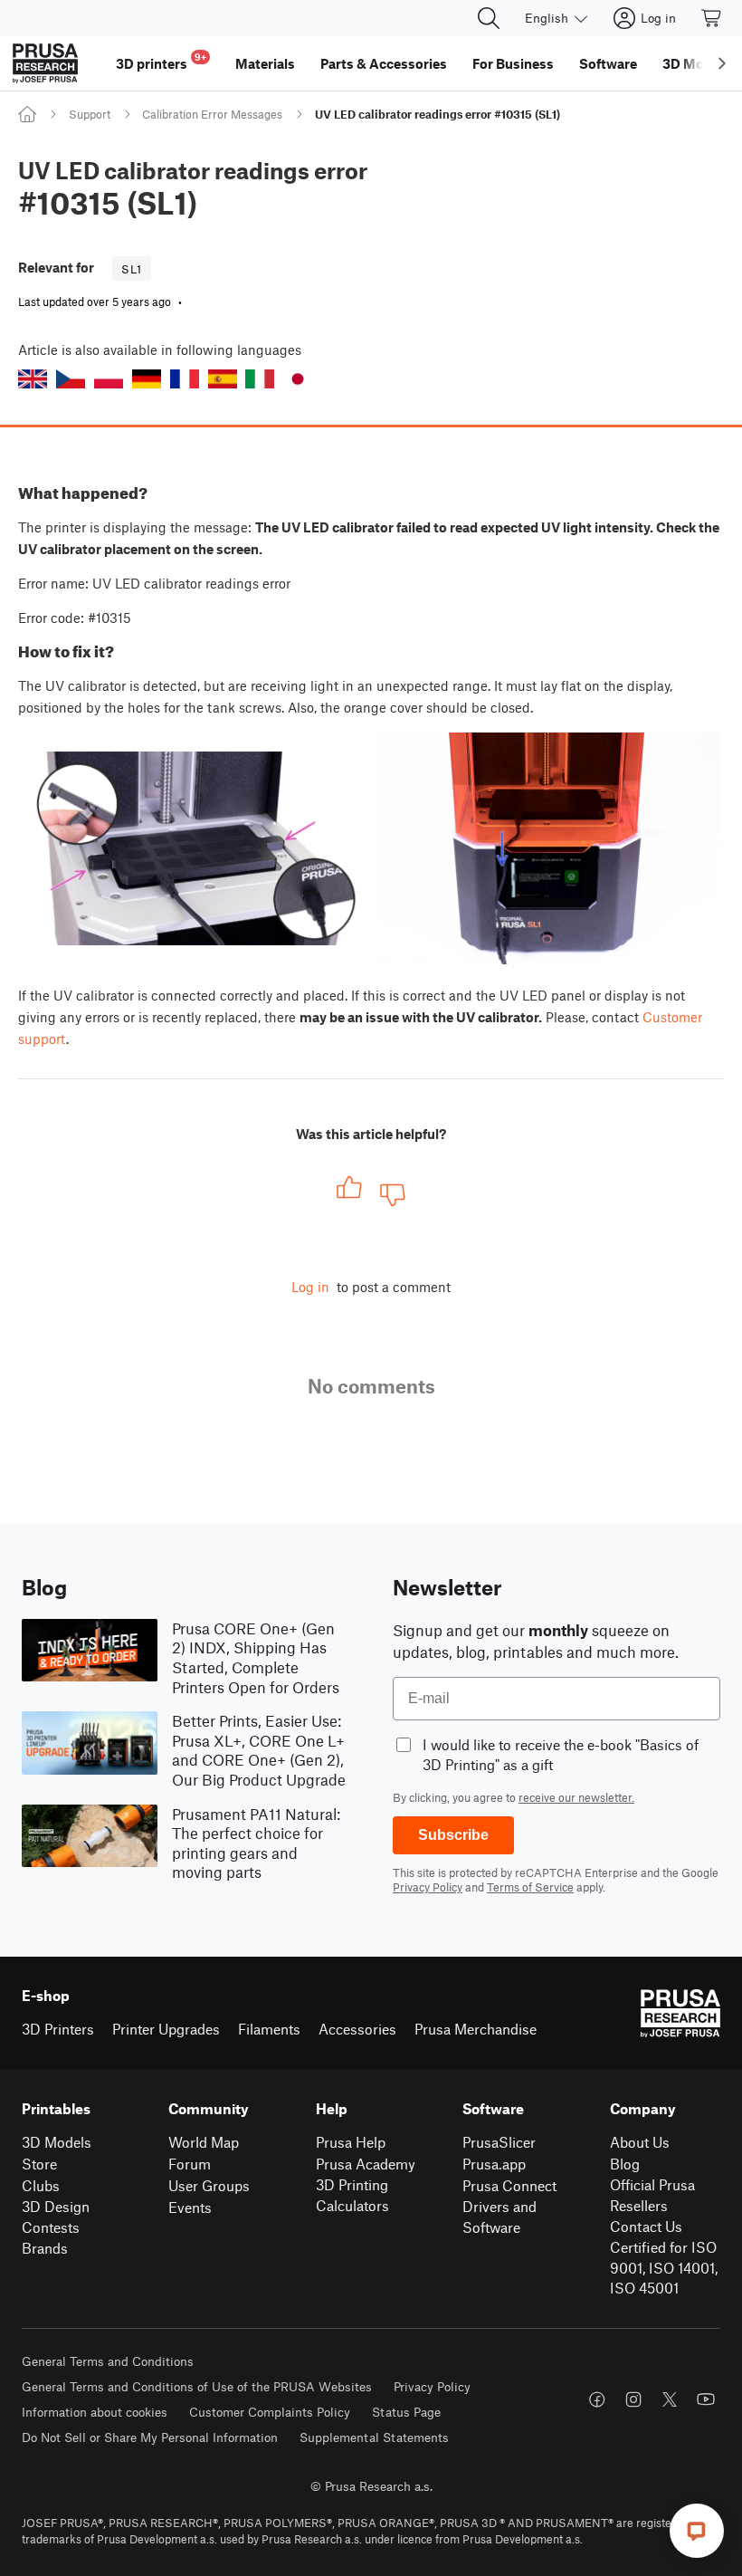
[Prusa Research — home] (45, 63)
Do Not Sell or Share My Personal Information (150, 2437)
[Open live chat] (697, 2531)
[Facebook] (597, 2399)
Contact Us (646, 2226)
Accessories (357, 2029)
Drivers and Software (499, 2217)
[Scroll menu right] (722, 63)
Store (39, 2164)
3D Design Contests (56, 2217)
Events (190, 2207)
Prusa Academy (366, 2164)
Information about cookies (95, 2412)
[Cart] (712, 18)
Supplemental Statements (374, 2437)
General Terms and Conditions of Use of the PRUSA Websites (197, 2386)
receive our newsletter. (576, 1797)
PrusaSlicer (499, 2142)
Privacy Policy (428, 1887)
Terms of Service (530, 1887)
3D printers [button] (161, 61)
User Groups (209, 2185)
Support (90, 114)
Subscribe (453, 1835)
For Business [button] (513, 63)
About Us (640, 2142)
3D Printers (58, 2029)
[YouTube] (706, 2399)
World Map (204, 2142)
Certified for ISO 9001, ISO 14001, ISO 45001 (664, 2267)
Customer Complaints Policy (270, 2412)
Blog (625, 2164)
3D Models (57, 2142)
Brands (45, 2248)
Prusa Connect (509, 2185)
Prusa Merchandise (476, 2029)
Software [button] (608, 63)
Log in (310, 1287)
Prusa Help (351, 2142)
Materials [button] (265, 63)
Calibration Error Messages (212, 114)
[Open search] (489, 18)
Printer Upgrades (166, 2029)
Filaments (269, 2029)
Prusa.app (494, 2164)
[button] (33, 379)
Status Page (406, 2412)
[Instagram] (633, 2399)
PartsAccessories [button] (384, 63)
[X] (670, 2399)
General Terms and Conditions (108, 2361)
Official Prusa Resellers (652, 2195)
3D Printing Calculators (352, 2195)
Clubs (41, 2185)
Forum (190, 2164)
